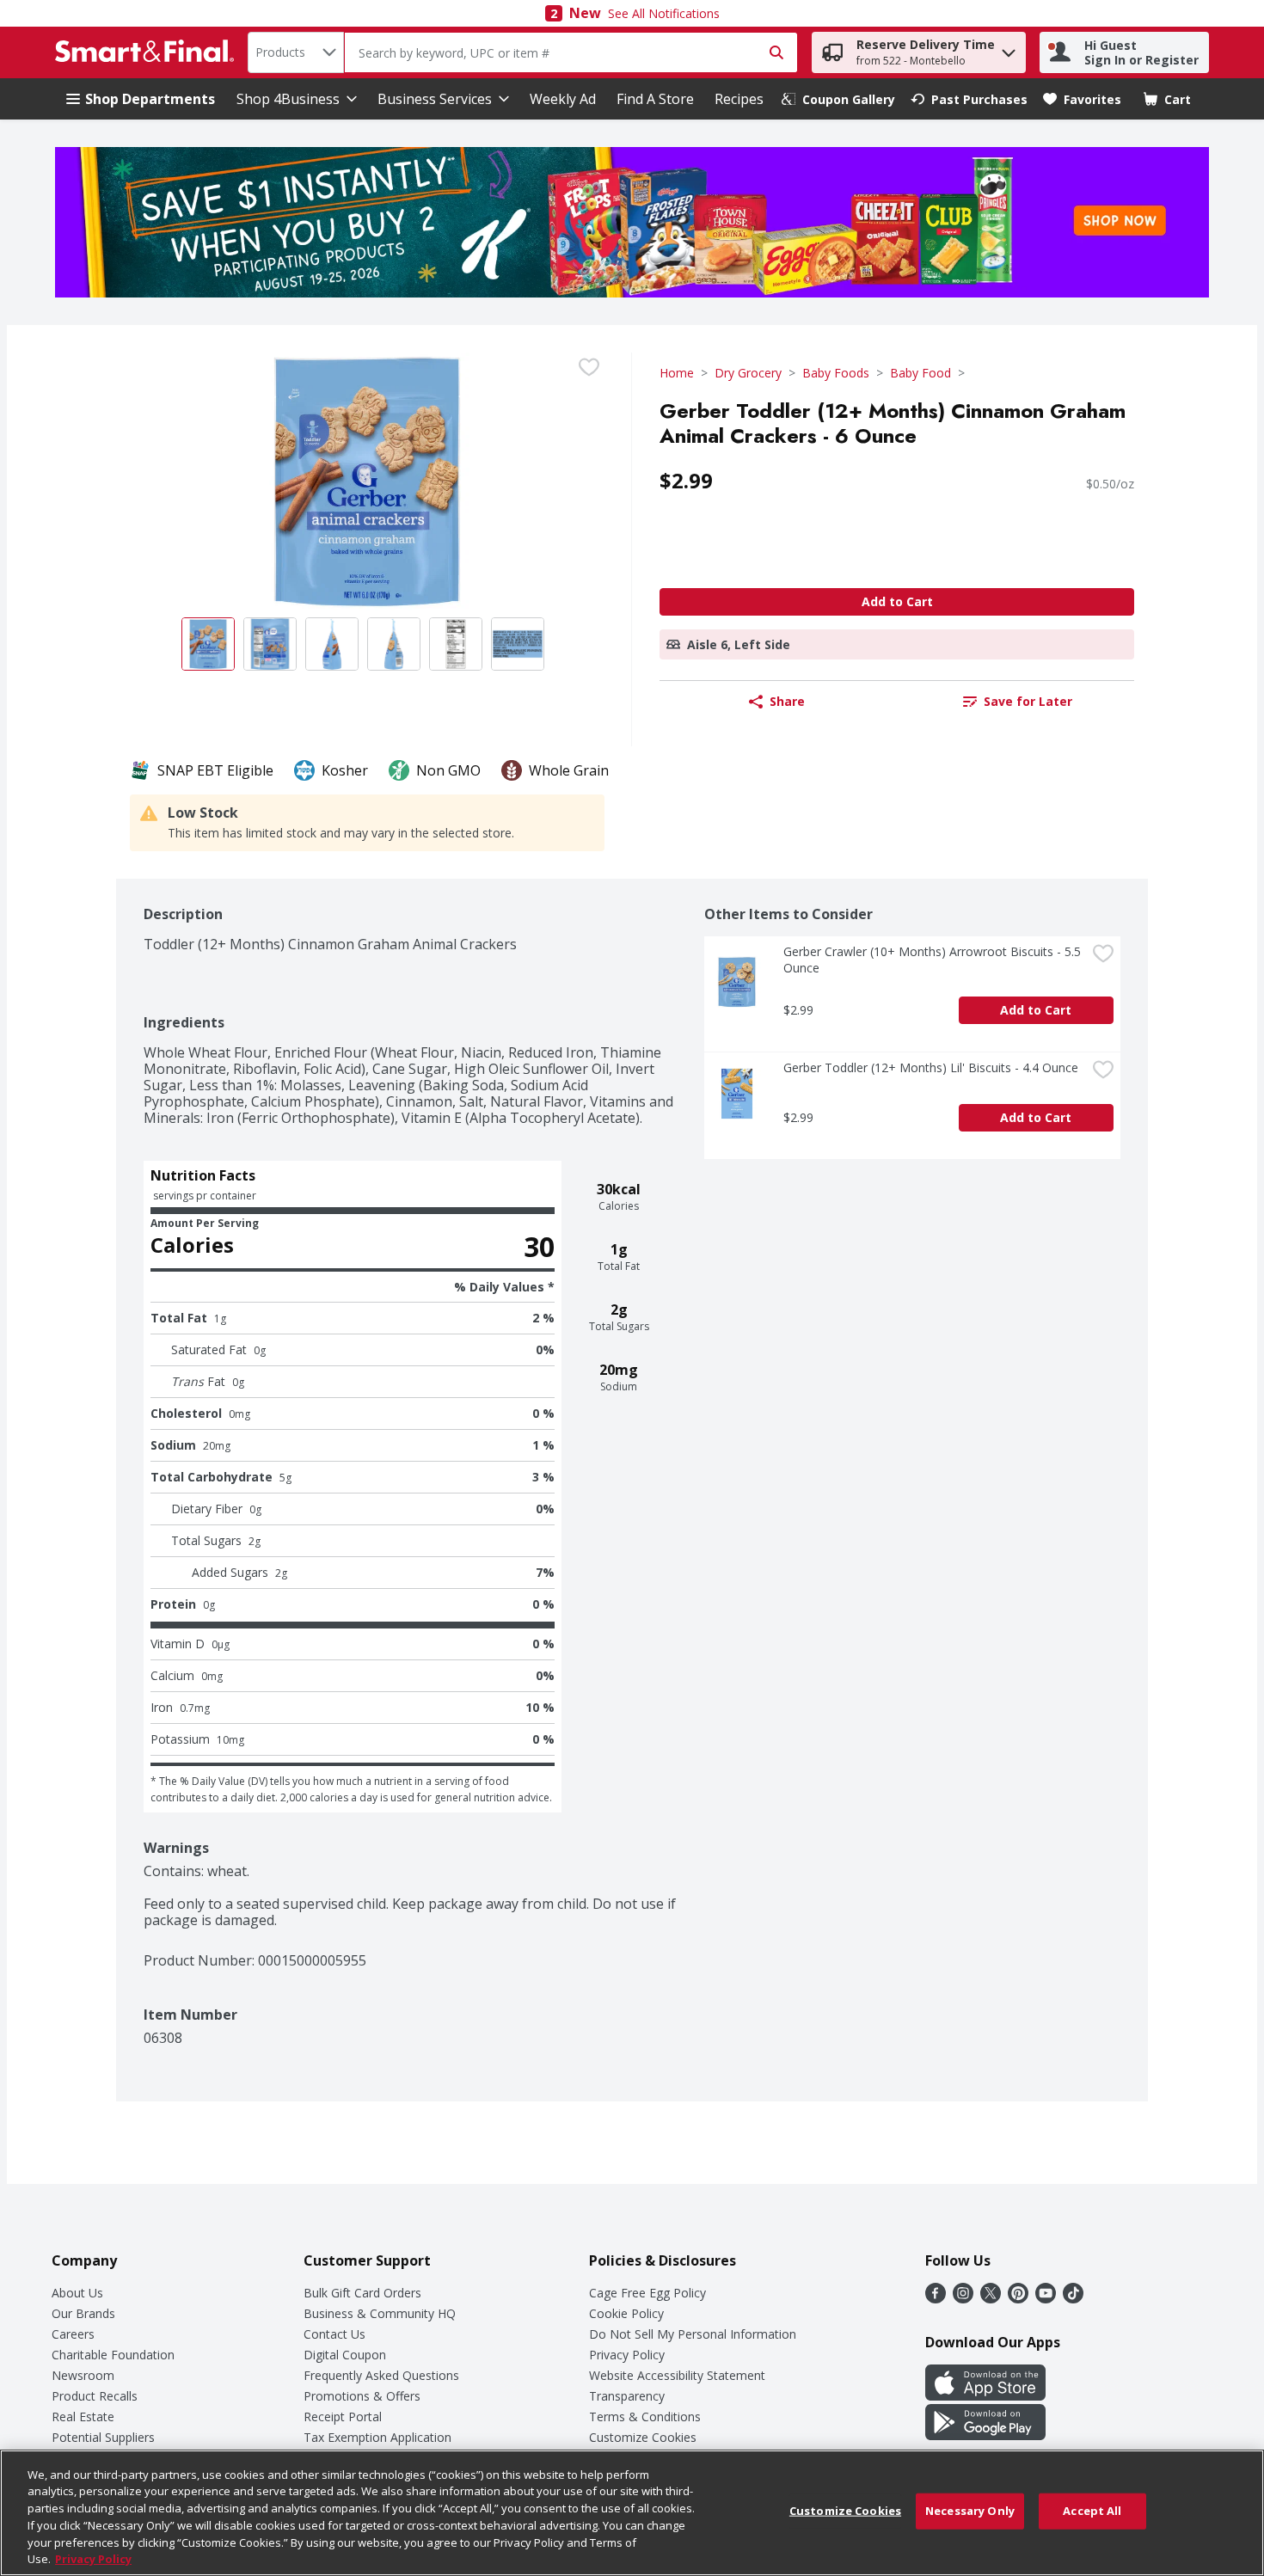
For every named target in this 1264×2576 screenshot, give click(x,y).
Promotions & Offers (362, 2396)
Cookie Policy (626, 2313)
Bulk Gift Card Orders (362, 2293)
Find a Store (655, 99)
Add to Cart (897, 601)
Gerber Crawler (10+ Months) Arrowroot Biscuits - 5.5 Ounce (934, 960)
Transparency (627, 2396)
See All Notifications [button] (664, 13)
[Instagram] (963, 2298)
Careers (73, 2334)
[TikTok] (1073, 2298)
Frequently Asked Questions (381, 2375)
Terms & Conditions (645, 2417)
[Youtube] (1046, 2298)
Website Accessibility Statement (677, 2375)
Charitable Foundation (113, 2355)
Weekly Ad (563, 99)
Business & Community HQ (380, 2313)
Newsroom (83, 2375)
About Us (77, 2293)
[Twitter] (991, 2298)
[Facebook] (936, 2298)
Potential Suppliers (103, 2437)
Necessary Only (970, 2511)
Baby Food (920, 373)
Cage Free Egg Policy (647, 2293)
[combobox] (296, 52)
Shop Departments (150, 99)
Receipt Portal (343, 2417)
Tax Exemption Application (377, 2437)
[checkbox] (589, 367)
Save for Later (1028, 701)
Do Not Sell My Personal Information (693, 2334)
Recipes (739, 99)
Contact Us (334, 2334)
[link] (838, 99)
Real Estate (83, 2417)
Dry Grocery (748, 373)
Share (787, 701)
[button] (1009, 49)
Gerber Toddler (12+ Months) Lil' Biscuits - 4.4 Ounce (931, 1067)
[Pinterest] (1018, 2298)
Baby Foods (836, 373)
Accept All (1092, 2511)
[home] (148, 52)
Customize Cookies (643, 2437)
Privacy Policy (627, 2355)
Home (677, 373)
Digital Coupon (345, 2355)
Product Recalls (95, 2396)
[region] (632, 2513)
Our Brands (83, 2313)
